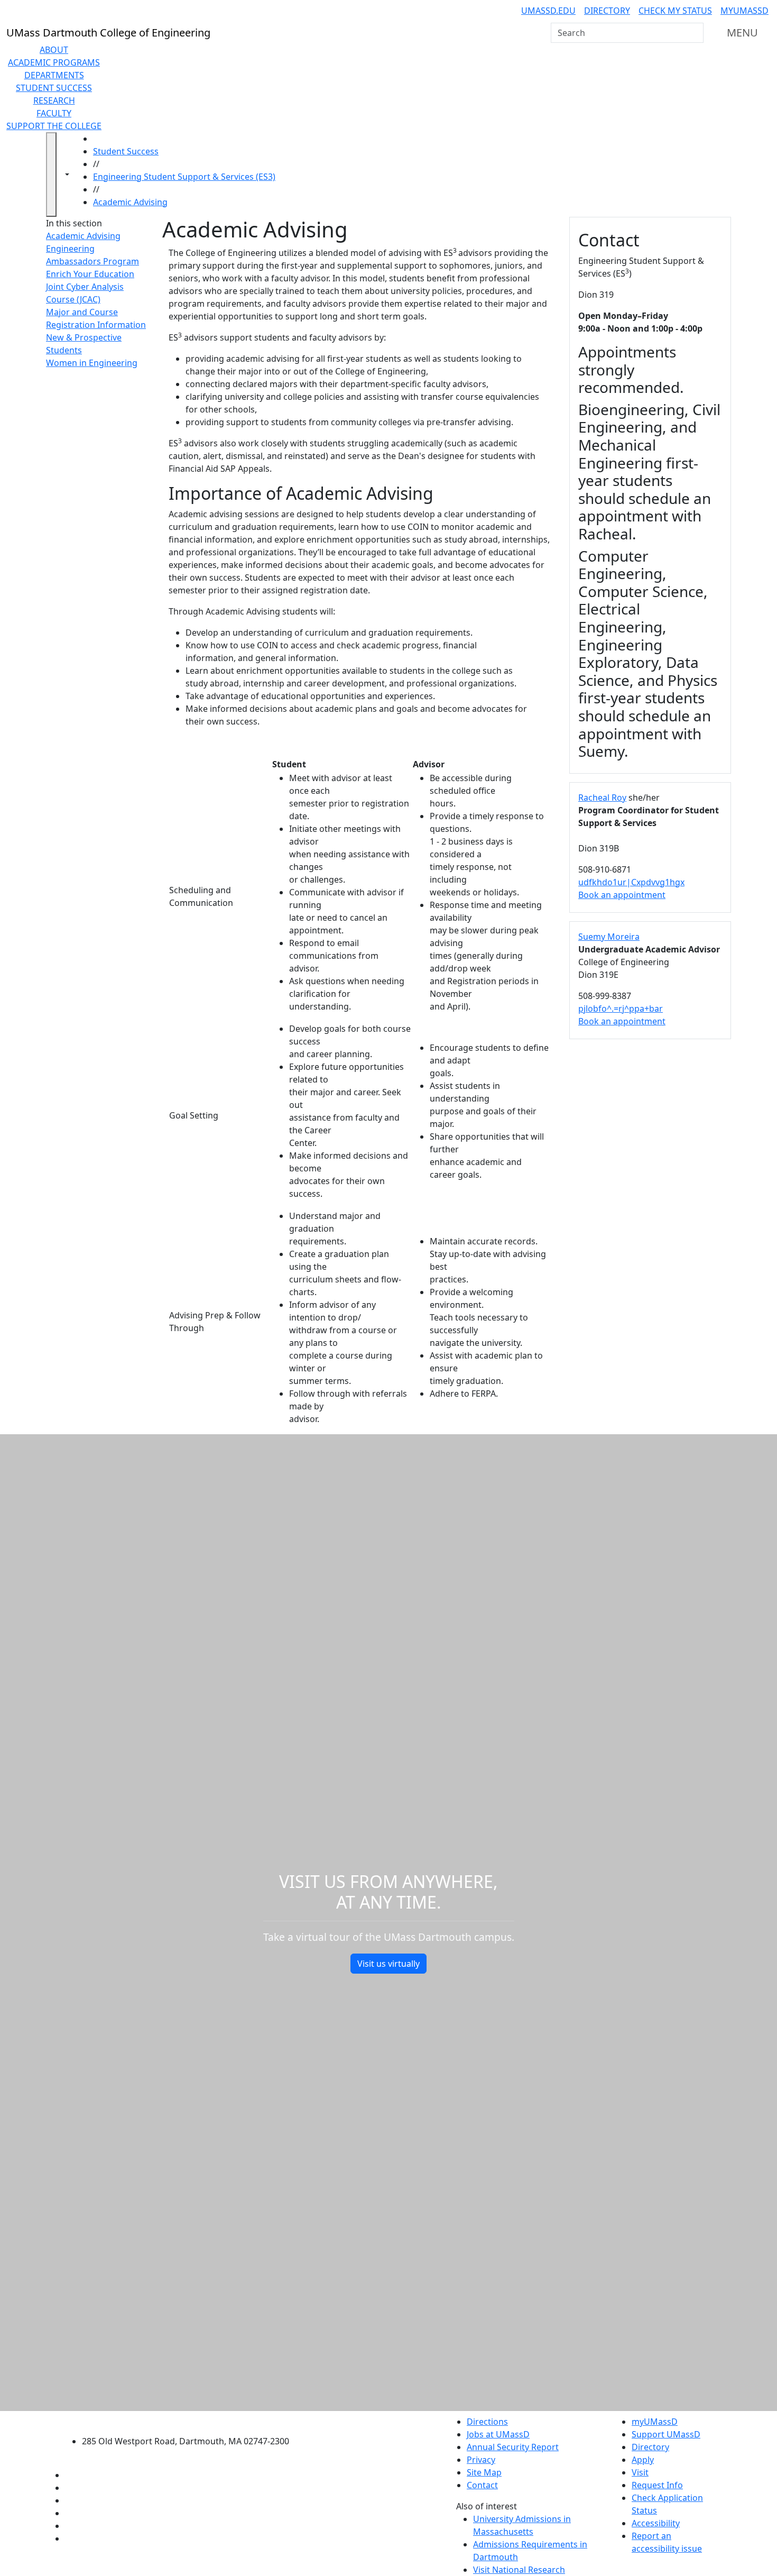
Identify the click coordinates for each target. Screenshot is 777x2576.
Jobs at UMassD (498, 2434)
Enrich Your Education (90, 274)
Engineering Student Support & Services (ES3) (184, 177)
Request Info (657, 2485)
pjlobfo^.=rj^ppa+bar (621, 1009)
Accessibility (656, 2523)
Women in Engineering (92, 363)
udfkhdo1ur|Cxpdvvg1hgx (631, 882)
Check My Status (675, 11)
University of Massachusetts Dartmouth (192, 2420)
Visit (640, 2472)
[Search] (695, 33)
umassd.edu (548, 11)
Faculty (54, 113)
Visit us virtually (388, 1964)
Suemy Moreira (609, 937)
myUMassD (744, 11)
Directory (607, 11)
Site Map (484, 2472)
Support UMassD (666, 2434)
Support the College (54, 126)
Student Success (54, 88)
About (54, 50)
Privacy (481, 2460)
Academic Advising (130, 202)
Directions (487, 2422)
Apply (643, 2460)
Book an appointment (622, 895)
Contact (482, 2485)
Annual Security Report (513, 2447)
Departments (54, 75)
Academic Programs (54, 62)
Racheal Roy (602, 797)
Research (54, 100)
